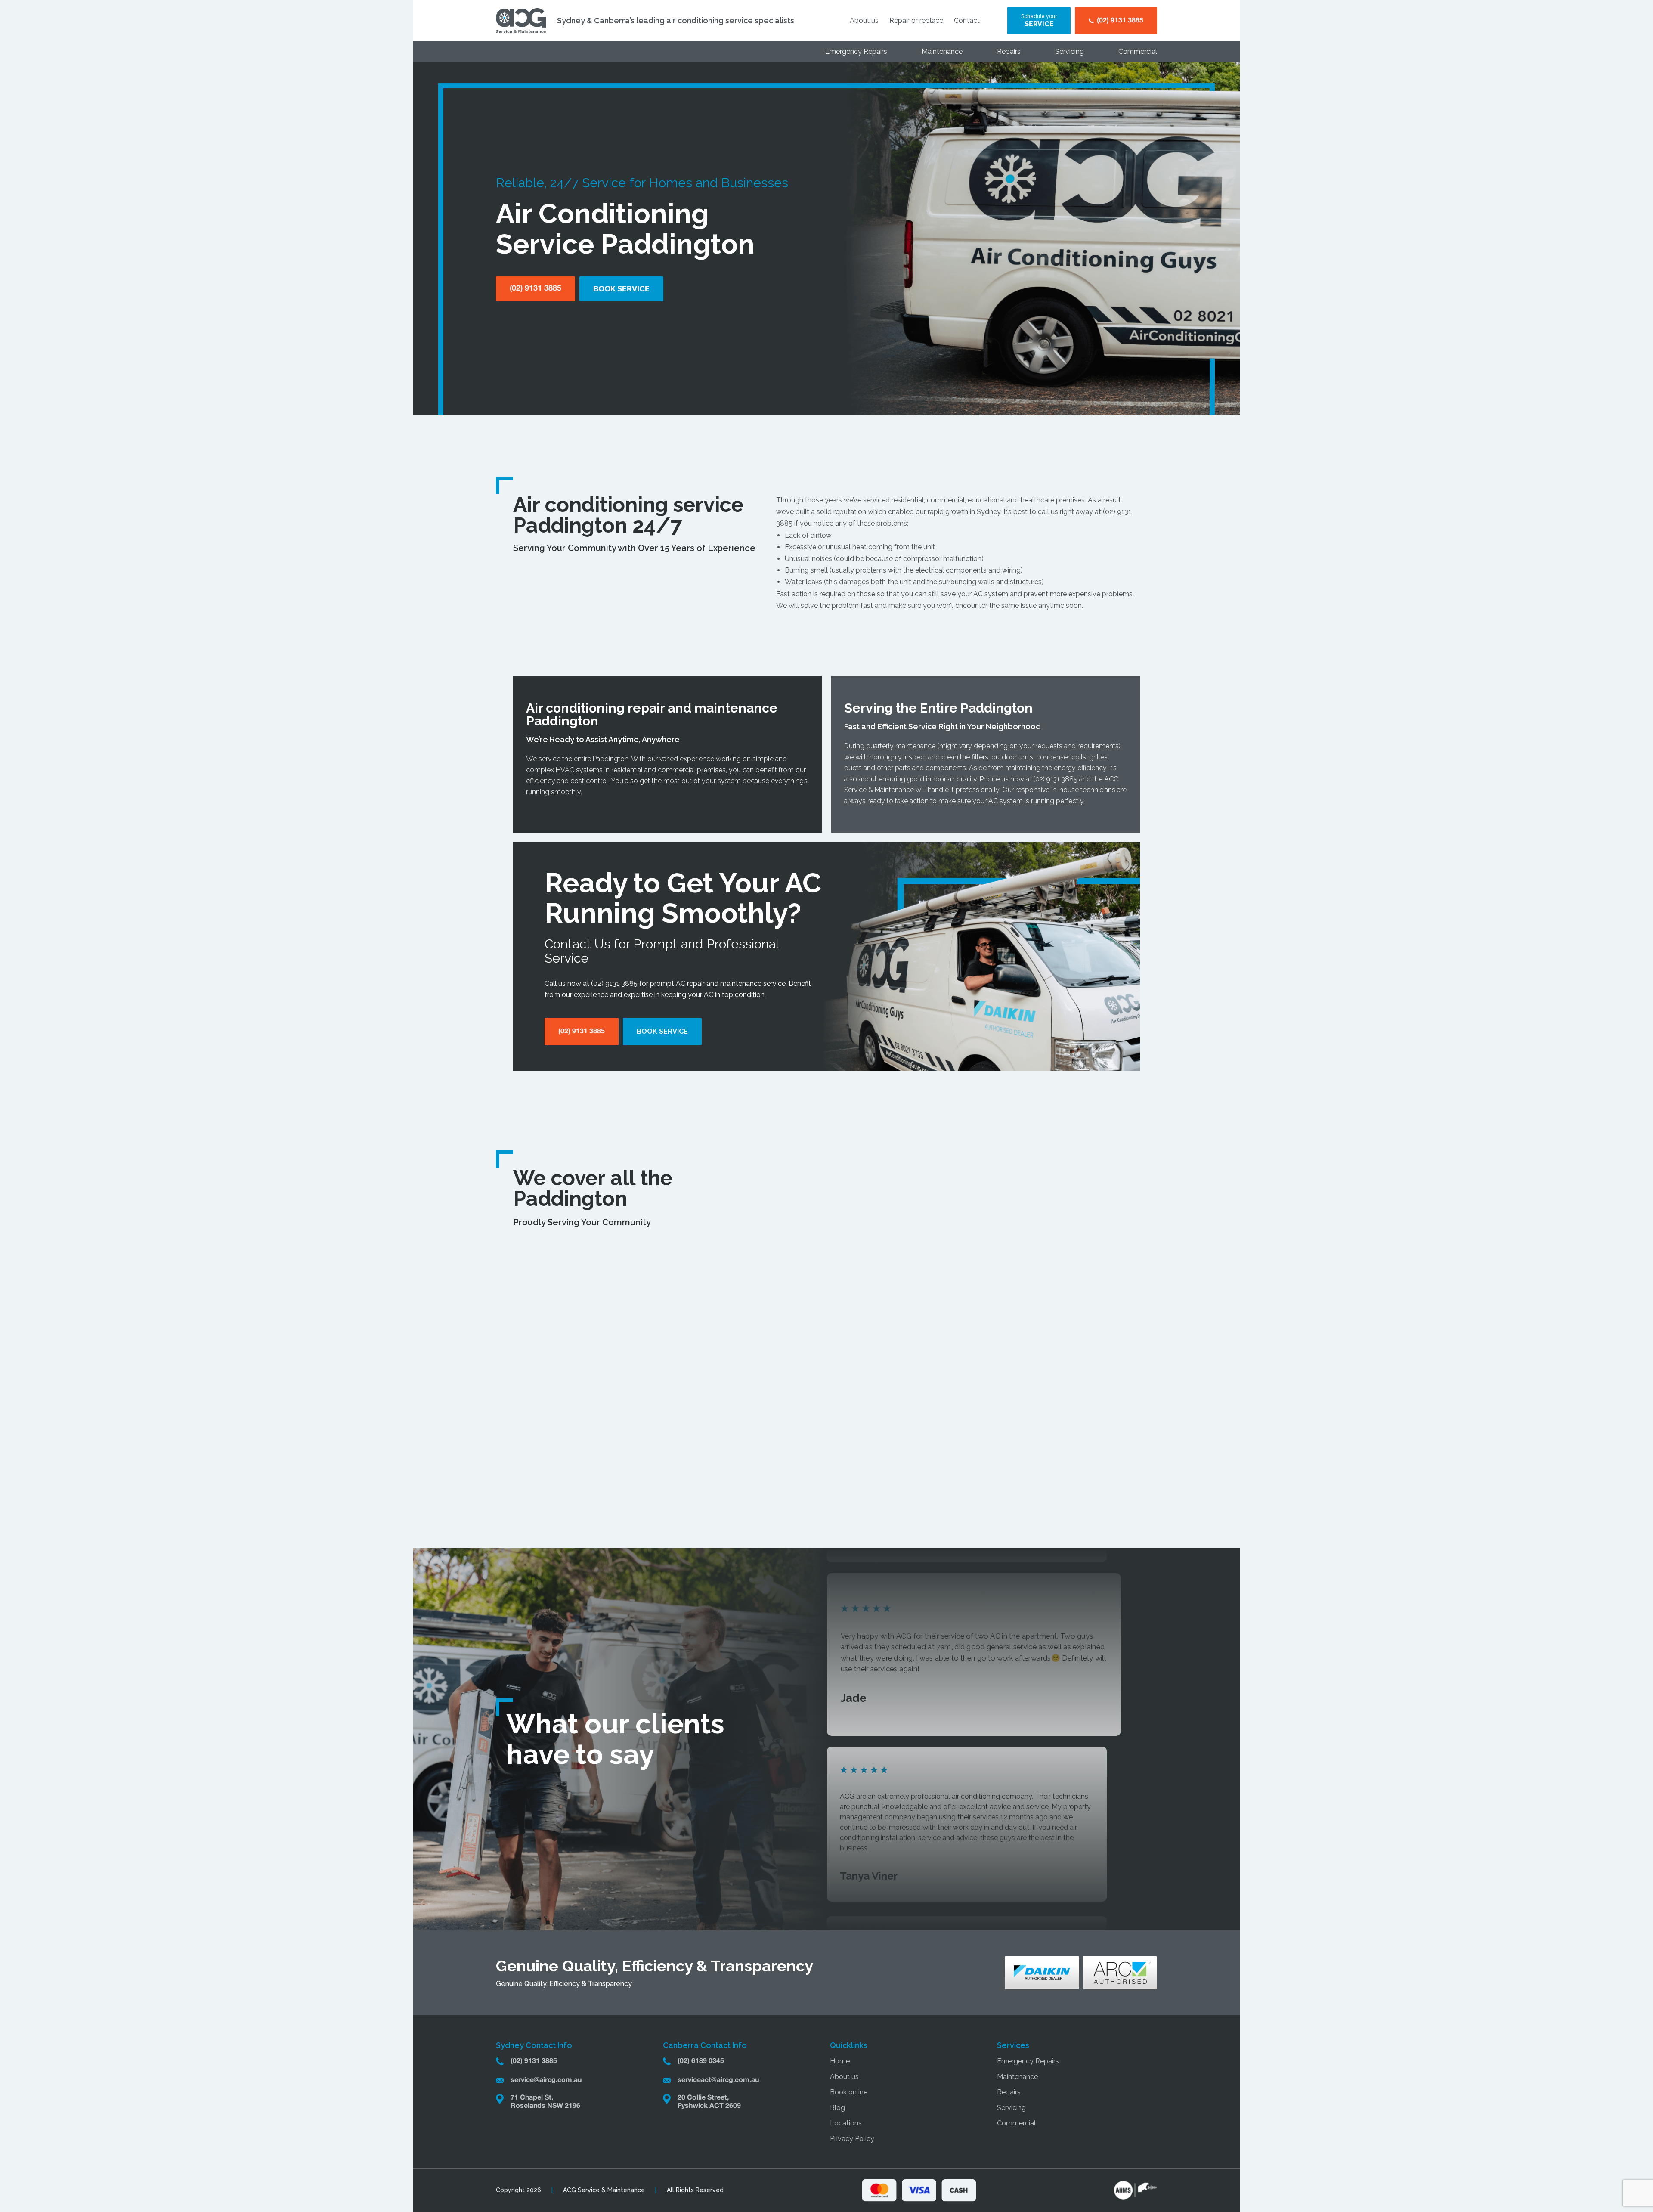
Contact (967, 20)
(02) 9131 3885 (1055, 779)
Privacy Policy (852, 2139)
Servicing (1069, 51)
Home (840, 2061)
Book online (849, 2092)
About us (864, 20)
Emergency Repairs (856, 51)
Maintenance (942, 51)
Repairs (1009, 51)
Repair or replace (916, 20)
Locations (846, 2123)
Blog (837, 2108)
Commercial (1138, 51)
